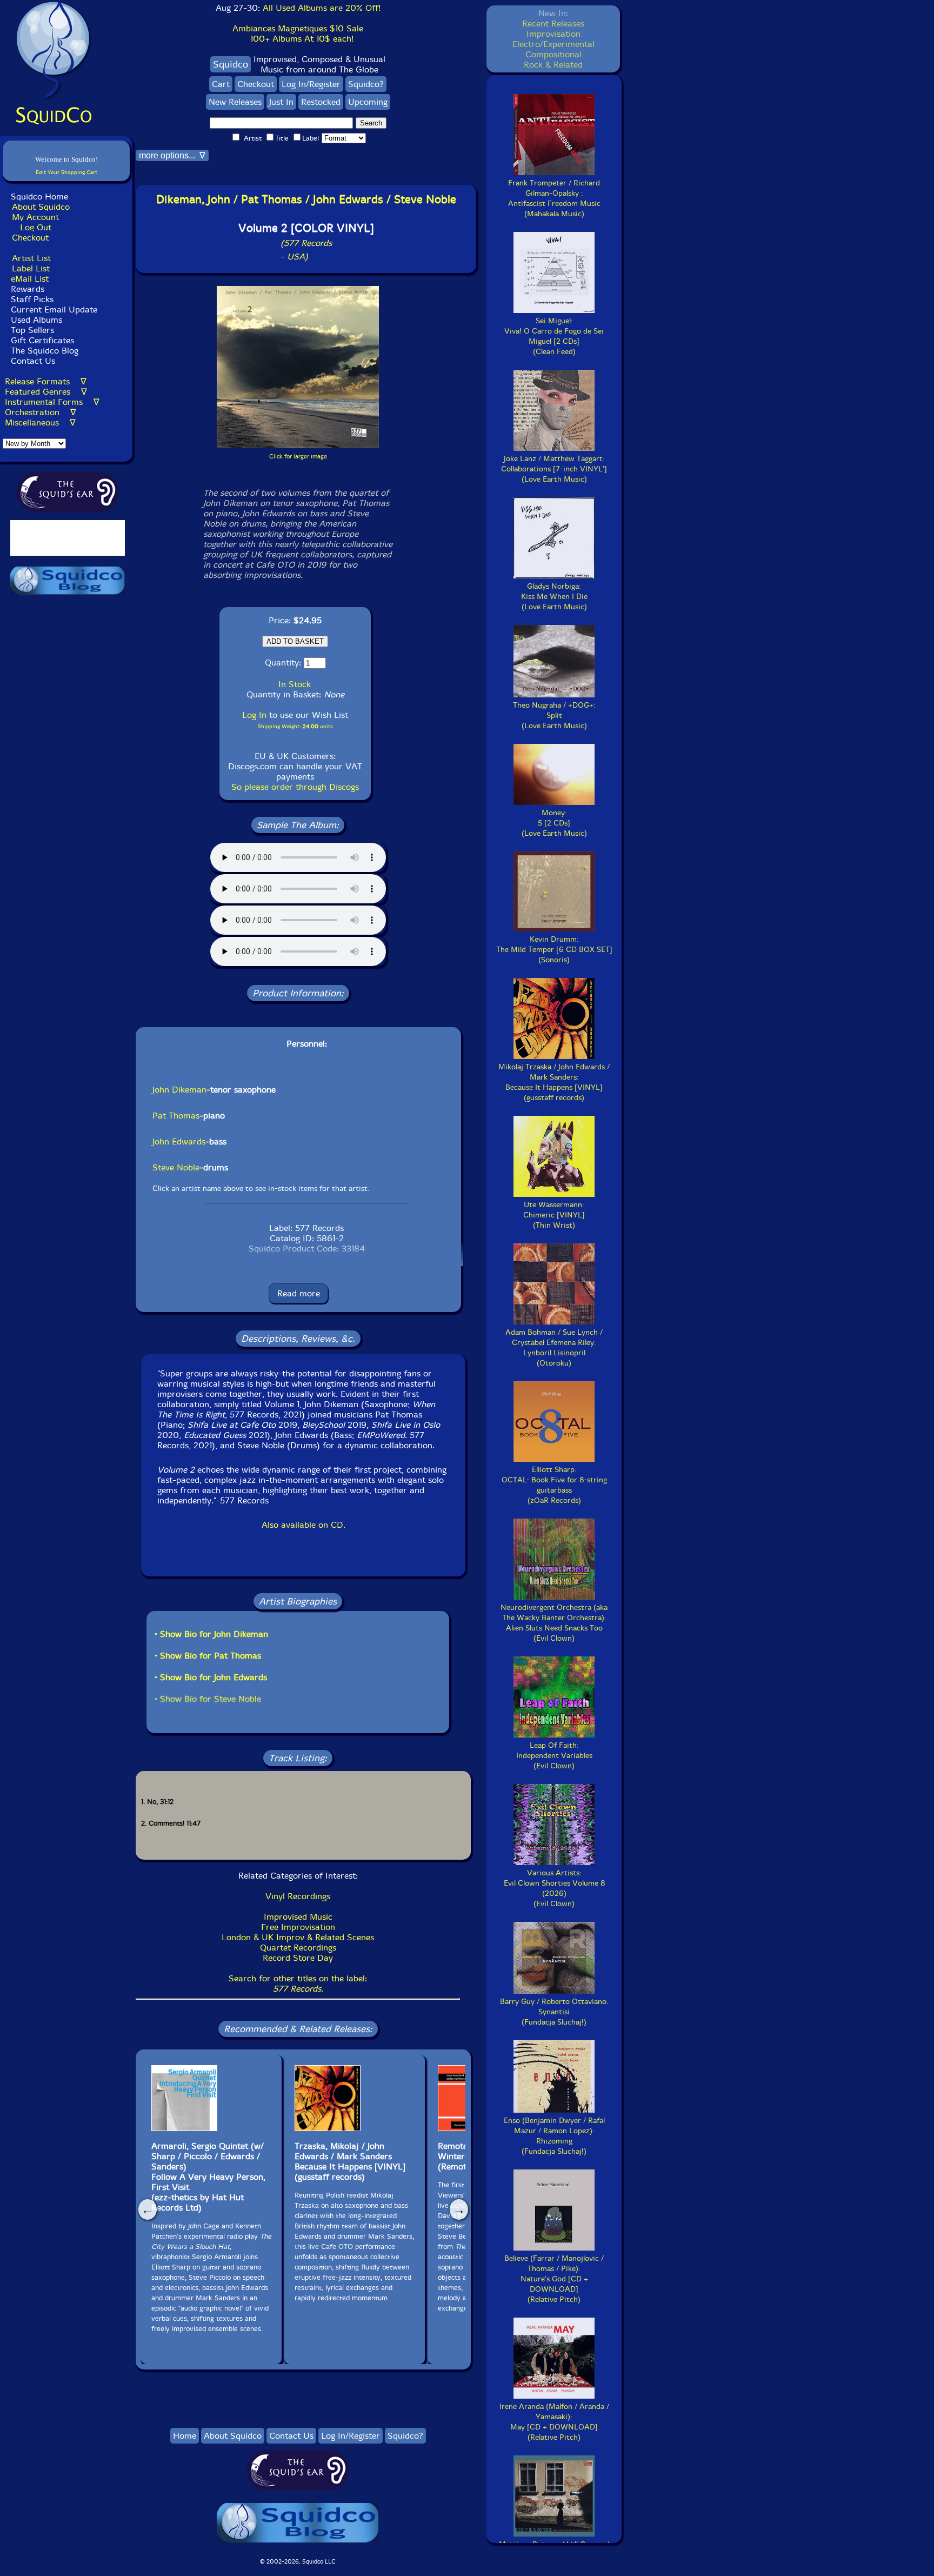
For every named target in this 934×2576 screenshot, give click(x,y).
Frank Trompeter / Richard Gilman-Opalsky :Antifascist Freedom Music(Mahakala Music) (554, 198)
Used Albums (36, 320)
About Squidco (41, 207)
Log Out (36, 227)
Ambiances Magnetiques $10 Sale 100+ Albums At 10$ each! (298, 34)
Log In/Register (311, 84)
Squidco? (366, 84)
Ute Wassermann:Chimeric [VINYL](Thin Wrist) (554, 1215)
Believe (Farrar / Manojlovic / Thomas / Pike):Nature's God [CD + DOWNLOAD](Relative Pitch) (554, 2279)
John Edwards (179, 1141)
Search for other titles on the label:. (298, 1983)
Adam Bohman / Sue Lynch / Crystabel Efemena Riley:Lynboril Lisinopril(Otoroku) (554, 1348)
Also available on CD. (303, 1525)
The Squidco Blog (45, 351)
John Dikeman (179, 1090)
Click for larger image (298, 457)
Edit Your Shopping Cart (66, 172)
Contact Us (32, 361)
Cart (221, 84)
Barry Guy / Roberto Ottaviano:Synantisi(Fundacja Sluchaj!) (554, 2012)
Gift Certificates (42, 340)
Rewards (28, 289)
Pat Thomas (176, 1116)
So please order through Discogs (295, 787)
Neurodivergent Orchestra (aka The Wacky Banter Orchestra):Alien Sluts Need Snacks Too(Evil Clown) (554, 1623)
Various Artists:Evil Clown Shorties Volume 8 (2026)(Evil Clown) (554, 1888)
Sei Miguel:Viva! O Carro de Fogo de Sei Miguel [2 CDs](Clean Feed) (554, 336)
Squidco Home (39, 197)
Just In (281, 102)
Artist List (31, 258)
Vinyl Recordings (298, 1896)
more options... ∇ (172, 155)
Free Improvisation (298, 1927)
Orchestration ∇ (41, 412)
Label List (31, 268)
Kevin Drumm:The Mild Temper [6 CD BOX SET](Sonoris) (554, 950)
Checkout (30, 238)
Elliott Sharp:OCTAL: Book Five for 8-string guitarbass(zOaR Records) (554, 1485)
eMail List (30, 279)
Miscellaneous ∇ (40, 422)
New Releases (235, 102)
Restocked (321, 102)
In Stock (295, 684)
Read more (299, 1293)
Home (185, 2436)
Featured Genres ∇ (46, 392)
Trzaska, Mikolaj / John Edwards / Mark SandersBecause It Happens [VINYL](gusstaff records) (350, 2161)
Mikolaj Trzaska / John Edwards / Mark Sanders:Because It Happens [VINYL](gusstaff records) (554, 1082)
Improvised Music (298, 1917)
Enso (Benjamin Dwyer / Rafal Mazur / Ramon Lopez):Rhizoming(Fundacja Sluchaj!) (554, 2136)
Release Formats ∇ (46, 381)
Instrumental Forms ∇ (52, 402)
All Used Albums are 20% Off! (322, 8)
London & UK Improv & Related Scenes (298, 1937)
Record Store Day (298, 1958)
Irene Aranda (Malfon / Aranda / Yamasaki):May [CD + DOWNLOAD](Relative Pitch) (554, 2422)
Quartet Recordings (298, 1948)
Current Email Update (53, 309)
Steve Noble (176, 1167)
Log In (254, 715)
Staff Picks (32, 299)
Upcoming (368, 102)
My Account (35, 217)
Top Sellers (32, 330)
